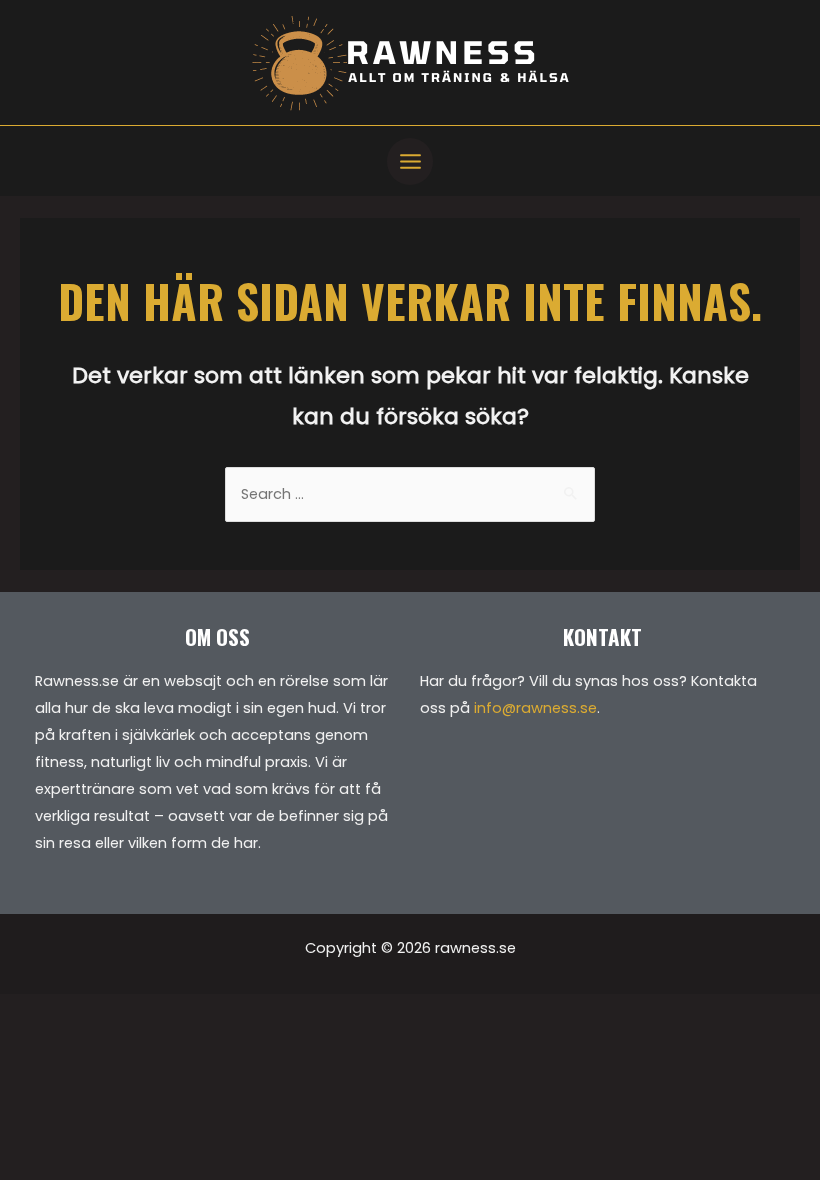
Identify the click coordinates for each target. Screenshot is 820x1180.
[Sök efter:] (410, 494)
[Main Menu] (410, 161)
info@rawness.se (535, 708)
